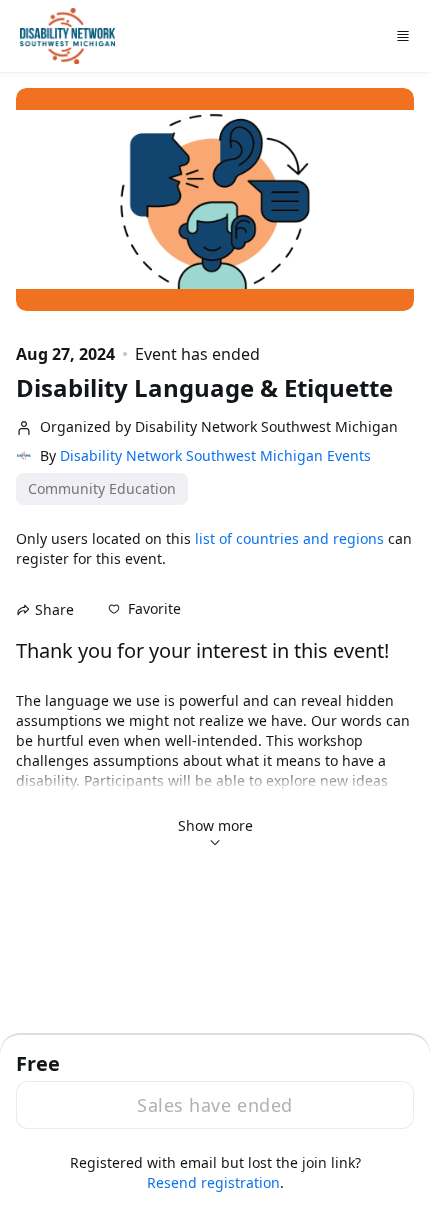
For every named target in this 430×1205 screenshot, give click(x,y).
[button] (144, 609)
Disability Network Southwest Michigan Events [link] (215, 456)
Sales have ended (214, 1105)
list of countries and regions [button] (289, 538)
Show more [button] (215, 825)
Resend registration (213, 1182)
